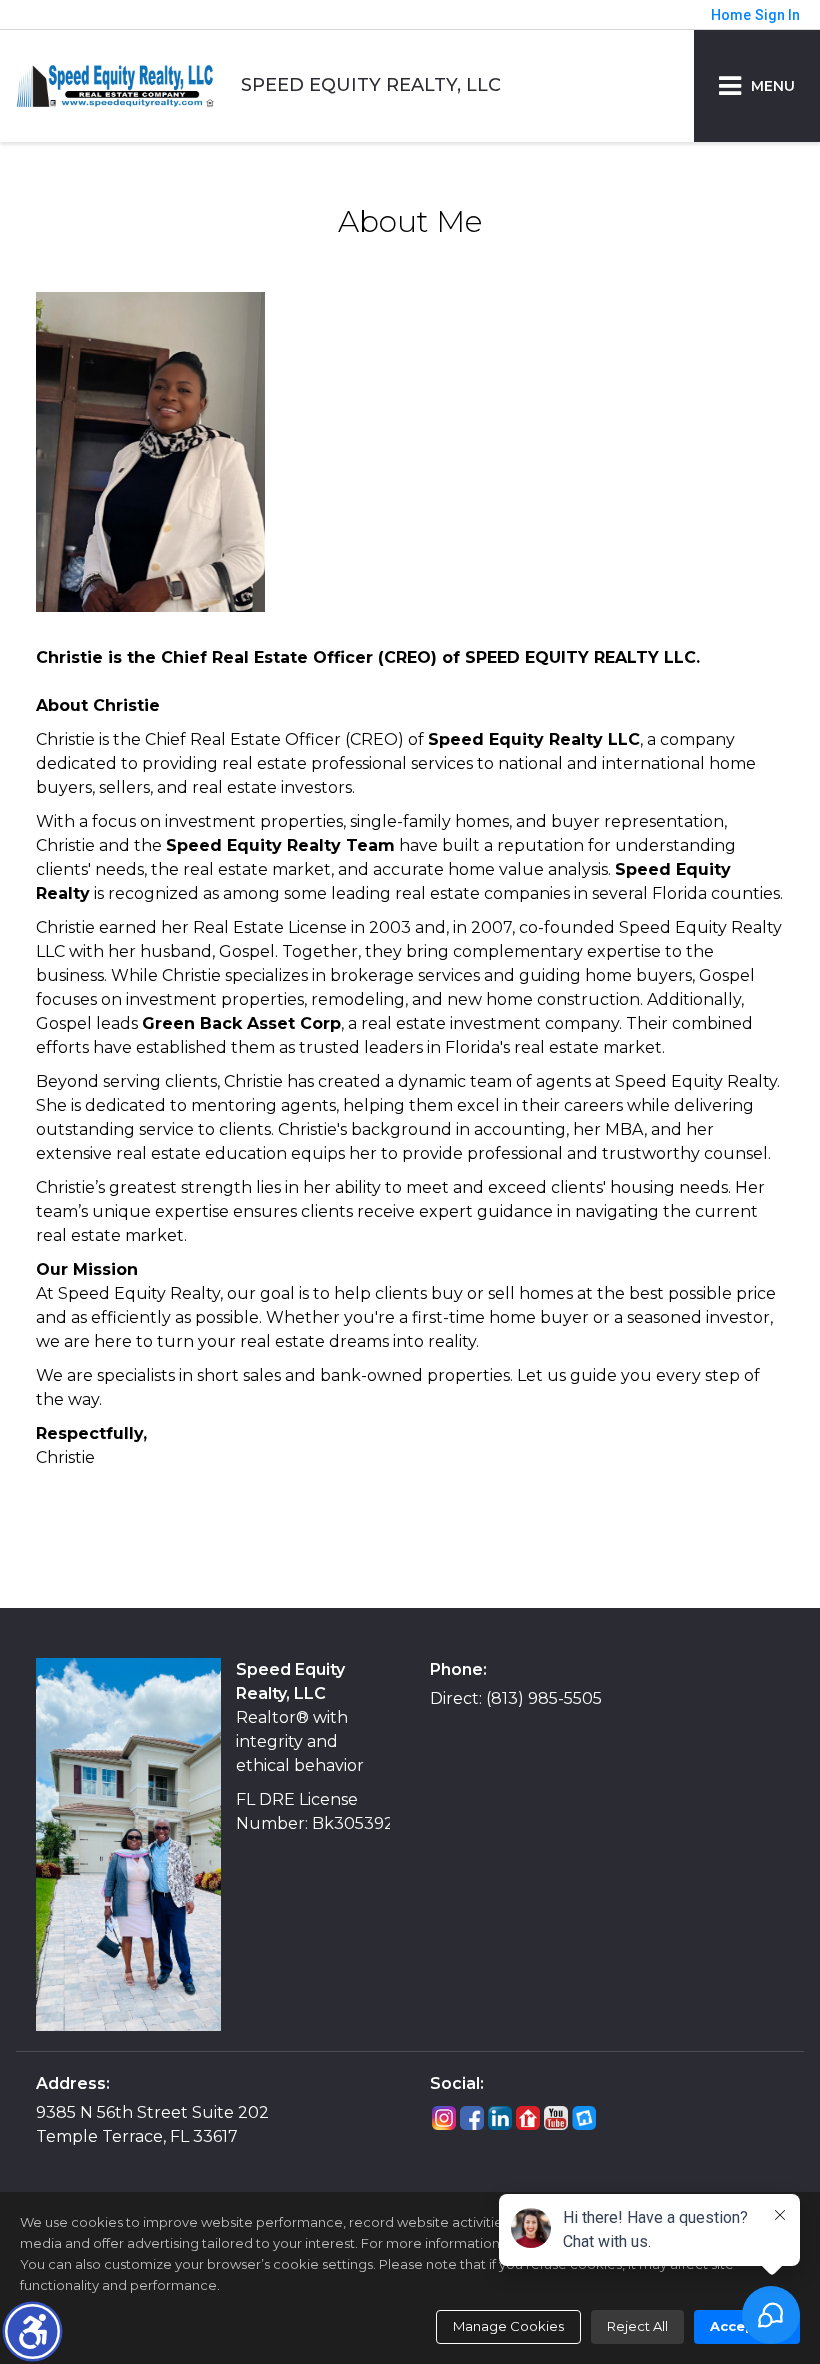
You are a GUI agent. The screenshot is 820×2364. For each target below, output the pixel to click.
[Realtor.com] (528, 2117)
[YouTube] (556, 2117)
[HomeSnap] (584, 2117)
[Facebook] (472, 2117)
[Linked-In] (500, 2117)
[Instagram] (444, 2117)
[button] (32, 2331)
